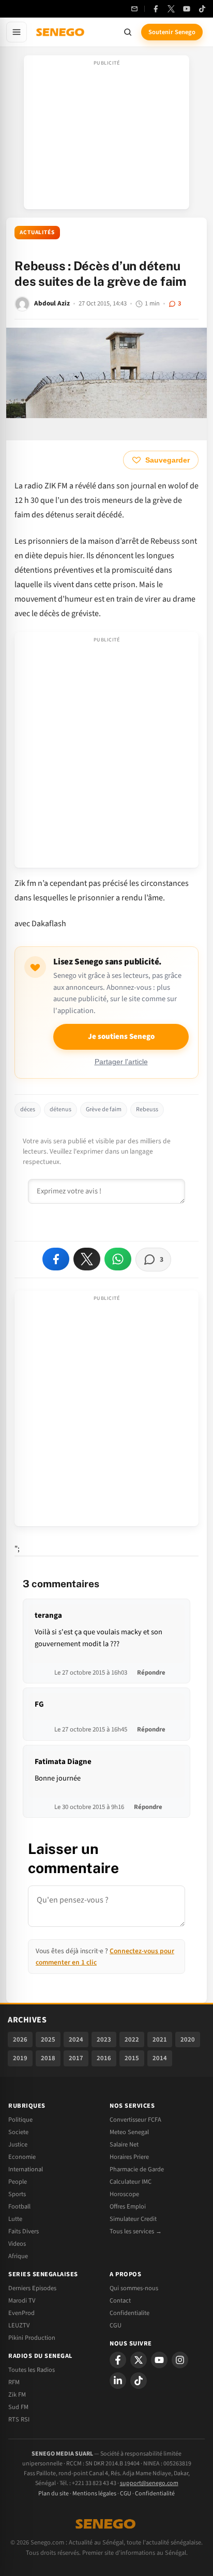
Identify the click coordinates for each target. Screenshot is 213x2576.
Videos (17, 2244)
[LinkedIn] (118, 2381)
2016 (104, 2058)
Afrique (18, 2256)
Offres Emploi (128, 2206)
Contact (120, 2301)
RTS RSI (19, 2419)
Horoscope (124, 2194)
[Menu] (17, 32)
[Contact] (134, 9)
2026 (20, 2040)
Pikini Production (32, 2338)
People (18, 2182)
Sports (17, 2194)
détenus (60, 1109)
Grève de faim (104, 1109)
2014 (160, 2058)
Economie (22, 2157)
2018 (48, 2058)
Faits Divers (24, 2231)
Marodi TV (22, 2301)
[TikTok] (202, 9)
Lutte (15, 2219)
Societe (18, 2132)
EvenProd (21, 2313)
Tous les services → (136, 2231)
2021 (160, 2040)
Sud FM (18, 2407)
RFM (14, 2382)
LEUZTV (19, 2325)
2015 (132, 2058)
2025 (48, 2040)
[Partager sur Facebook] (56, 1259)
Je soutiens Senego (121, 1037)
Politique (20, 2120)
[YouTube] (187, 9)
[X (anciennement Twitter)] (171, 9)
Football (19, 2206)
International (26, 2169)
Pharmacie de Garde (137, 2169)
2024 (76, 2040)
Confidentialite (130, 2313)
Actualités (37, 232)
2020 (188, 2040)
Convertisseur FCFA (135, 2120)
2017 (76, 2058)
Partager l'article (121, 1062)
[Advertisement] (106, 135)
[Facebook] (156, 9)
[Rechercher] (128, 32)
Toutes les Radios (32, 2370)
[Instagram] (180, 2360)
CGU (116, 2325)
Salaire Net (124, 2144)
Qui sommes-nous (134, 2288)
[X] (139, 2360)
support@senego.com (149, 2483)
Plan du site (54, 2494)
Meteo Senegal (129, 2132)
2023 (104, 2040)
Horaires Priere (129, 2157)
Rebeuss (147, 1109)
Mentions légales (94, 2494)
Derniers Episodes (32, 2288)
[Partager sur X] (87, 1259)
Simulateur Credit (133, 2219)
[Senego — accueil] (61, 32)
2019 (20, 2058)
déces (28, 1109)
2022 (132, 2040)
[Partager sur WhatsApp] (118, 1259)
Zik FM (17, 2395)
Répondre (151, 1673)
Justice (18, 2144)
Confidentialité (155, 2494)
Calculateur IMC (131, 2182)
